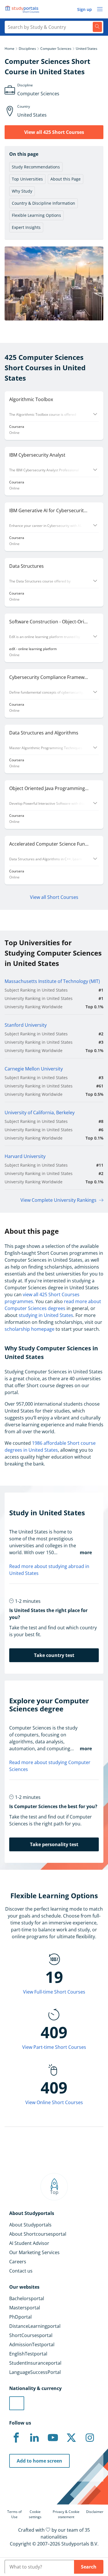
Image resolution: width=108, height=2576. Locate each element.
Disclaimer (95, 2512)
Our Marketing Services (34, 2252)
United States (87, 49)
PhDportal (20, 2317)
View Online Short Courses (54, 2102)
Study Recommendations (36, 167)
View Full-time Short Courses (54, 1992)
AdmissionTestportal (32, 2345)
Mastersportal (25, 2308)
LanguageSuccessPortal (35, 2372)
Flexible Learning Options (36, 215)
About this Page (66, 179)
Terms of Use (14, 2514)
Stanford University (26, 1025)
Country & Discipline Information (43, 203)
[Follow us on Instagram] (90, 2438)
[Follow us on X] (71, 2438)
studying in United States (46, 1315)
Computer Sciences (56, 49)
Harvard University (25, 1156)
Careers (18, 2262)
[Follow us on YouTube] (53, 2438)
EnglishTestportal (28, 2354)
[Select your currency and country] (17, 2403)
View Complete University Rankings (58, 1200)
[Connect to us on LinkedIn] (35, 2438)
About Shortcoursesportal (38, 2234)
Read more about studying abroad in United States (49, 1570)
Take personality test (54, 1844)
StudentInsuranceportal (35, 2363)
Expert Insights (26, 227)
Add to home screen (39, 2461)
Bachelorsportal (27, 2298)
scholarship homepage (30, 1329)
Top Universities (27, 179)
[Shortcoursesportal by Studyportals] (23, 9)
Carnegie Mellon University (34, 1069)
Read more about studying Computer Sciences (50, 1766)
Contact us (21, 2271)
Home (10, 49)
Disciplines (27, 49)
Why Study (22, 191)
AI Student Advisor (29, 2243)
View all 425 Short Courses (54, 132)
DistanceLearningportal (35, 2326)
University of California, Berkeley (40, 1113)
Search (89, 2567)
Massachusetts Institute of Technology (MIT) (52, 981)
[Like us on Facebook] (16, 2438)
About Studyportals (30, 2225)
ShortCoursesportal (31, 2335)
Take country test (54, 1655)
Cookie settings (35, 2514)
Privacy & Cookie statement (66, 2514)
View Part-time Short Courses (54, 2047)
